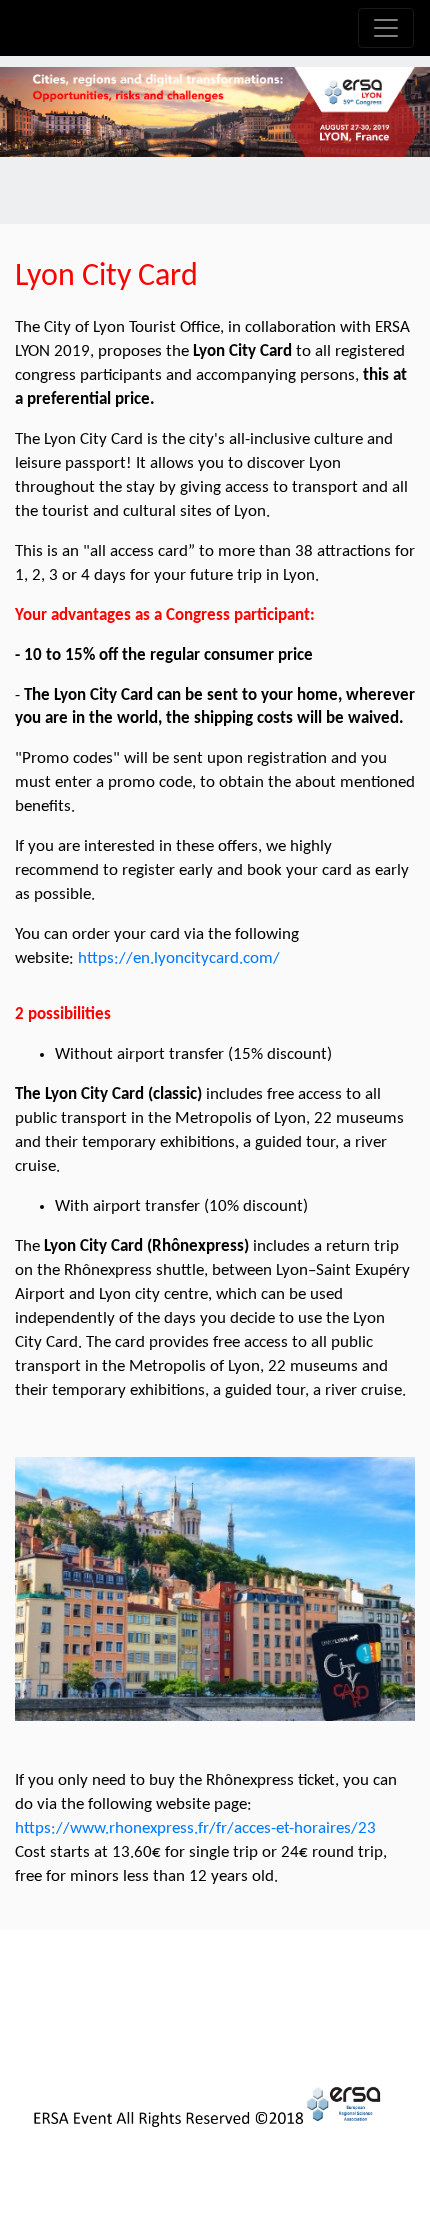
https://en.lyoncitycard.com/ (179, 958)
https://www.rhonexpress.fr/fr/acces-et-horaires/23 (195, 1828)
